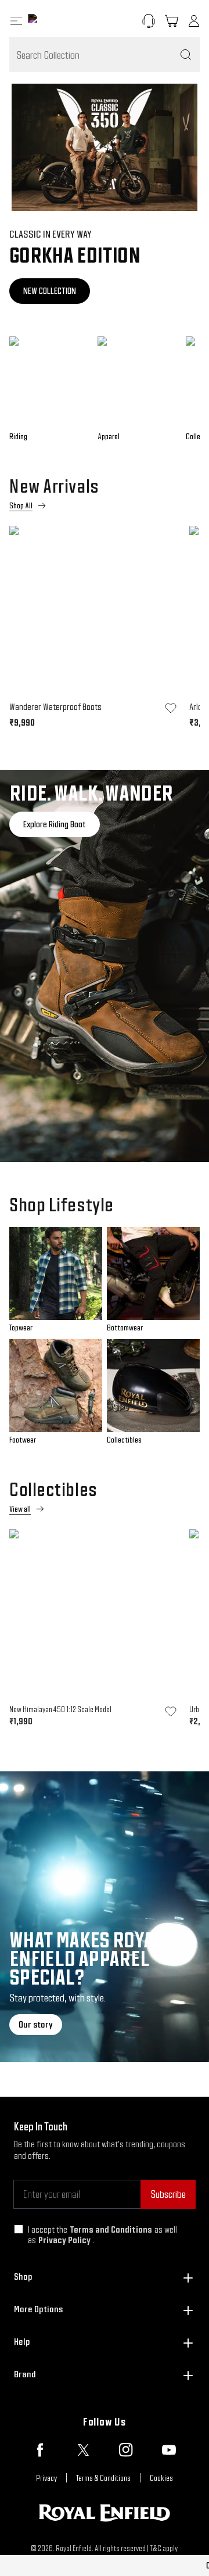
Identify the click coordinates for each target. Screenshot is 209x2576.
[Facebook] (40, 2450)
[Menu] (16, 21)
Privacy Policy (64, 2240)
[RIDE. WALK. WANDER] (105, 966)
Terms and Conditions (111, 2229)
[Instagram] (126, 2450)
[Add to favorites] (171, 708)
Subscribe (168, 2194)
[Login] (194, 21)
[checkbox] (19, 2229)
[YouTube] (169, 2450)
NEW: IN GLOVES (93, 291)
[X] (83, 2450)
